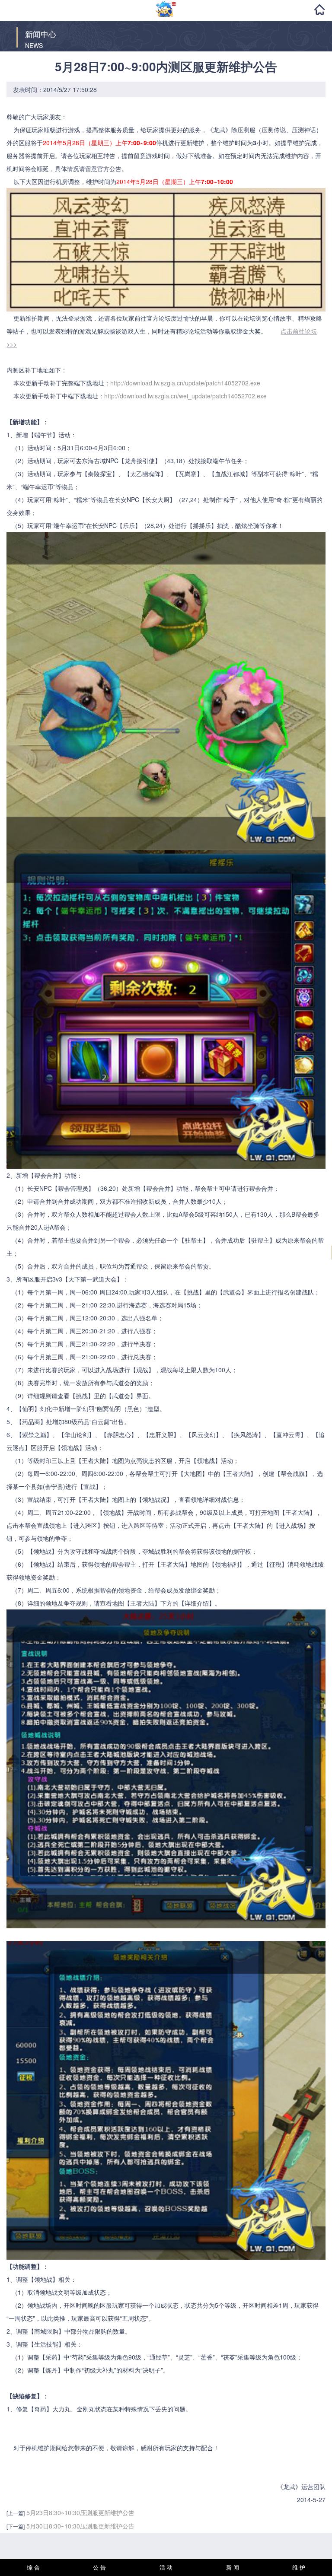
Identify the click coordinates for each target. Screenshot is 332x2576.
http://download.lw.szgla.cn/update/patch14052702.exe (185, 383)
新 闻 (233, 2567)
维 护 (299, 2567)
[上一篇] (16, 2513)
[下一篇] (16, 2526)
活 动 (166, 2567)
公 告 (99, 2567)
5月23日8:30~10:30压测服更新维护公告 (80, 2512)
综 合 (33, 2567)
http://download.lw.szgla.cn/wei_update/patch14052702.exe (185, 396)
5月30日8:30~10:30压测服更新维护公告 (80, 2526)
